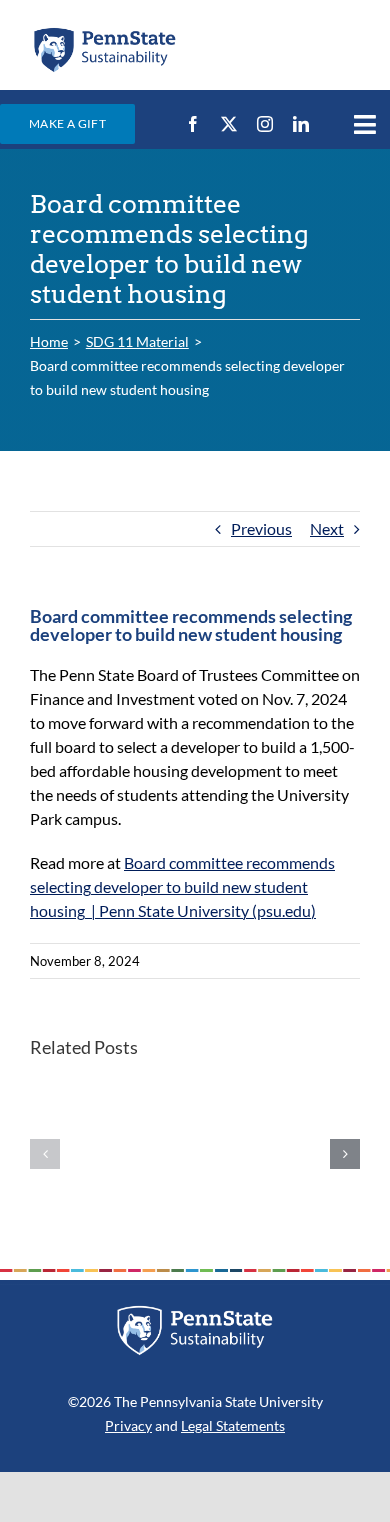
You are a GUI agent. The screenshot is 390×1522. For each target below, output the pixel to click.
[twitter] (229, 124)
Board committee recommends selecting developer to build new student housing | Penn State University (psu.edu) (182, 886)
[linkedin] (301, 124)
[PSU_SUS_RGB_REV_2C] (195, 1312)
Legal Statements (233, 1425)
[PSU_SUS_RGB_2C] (104, 32)
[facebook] (193, 124)
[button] (45, 1154)
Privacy (128, 1425)
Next (327, 528)
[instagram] (265, 124)
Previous (261, 528)
